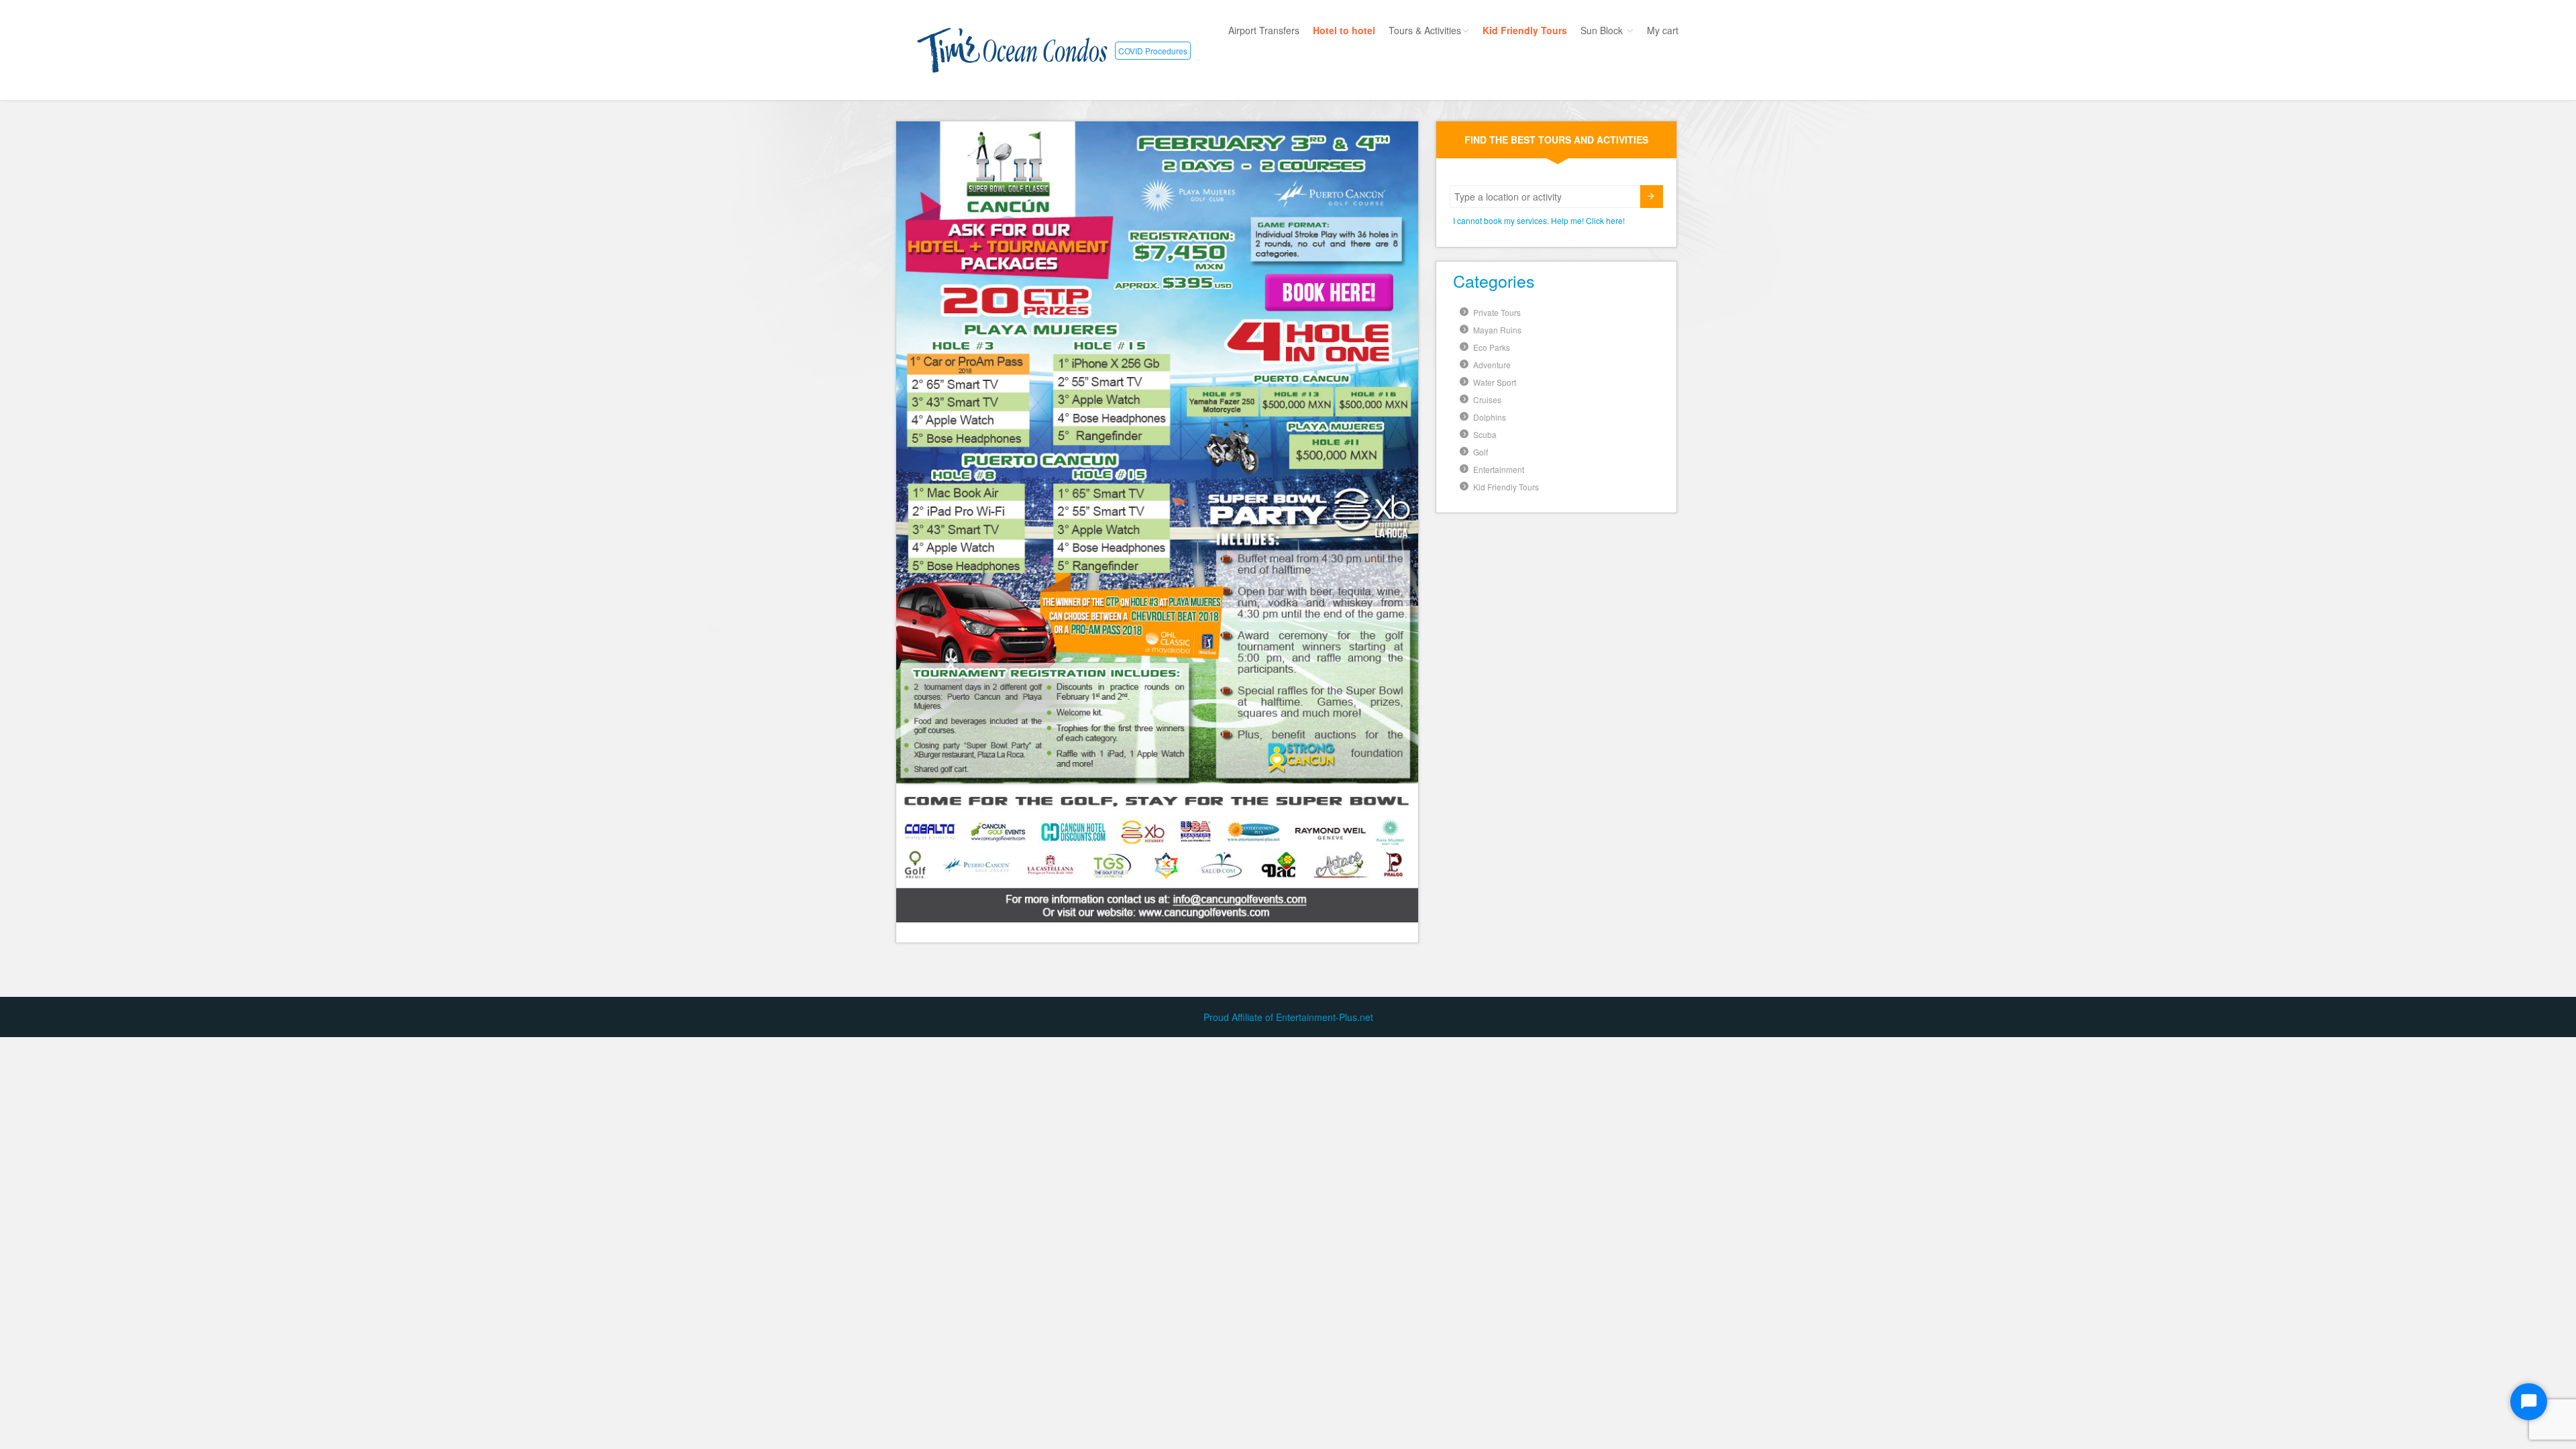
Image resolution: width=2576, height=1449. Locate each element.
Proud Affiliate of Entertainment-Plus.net (1288, 1017)
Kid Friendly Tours (1525, 30)
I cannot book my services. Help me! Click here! (1539, 220)
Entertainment (1499, 469)
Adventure (1492, 365)
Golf (1481, 452)
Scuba (1485, 434)
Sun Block (1603, 30)
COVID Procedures (1153, 51)
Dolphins (1490, 417)
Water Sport (1495, 382)
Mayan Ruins (1497, 330)
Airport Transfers (1264, 30)
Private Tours (1497, 312)
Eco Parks (1492, 347)
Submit (1652, 197)
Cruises (1487, 399)
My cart (1663, 30)
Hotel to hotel (1344, 30)
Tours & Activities (1425, 30)
